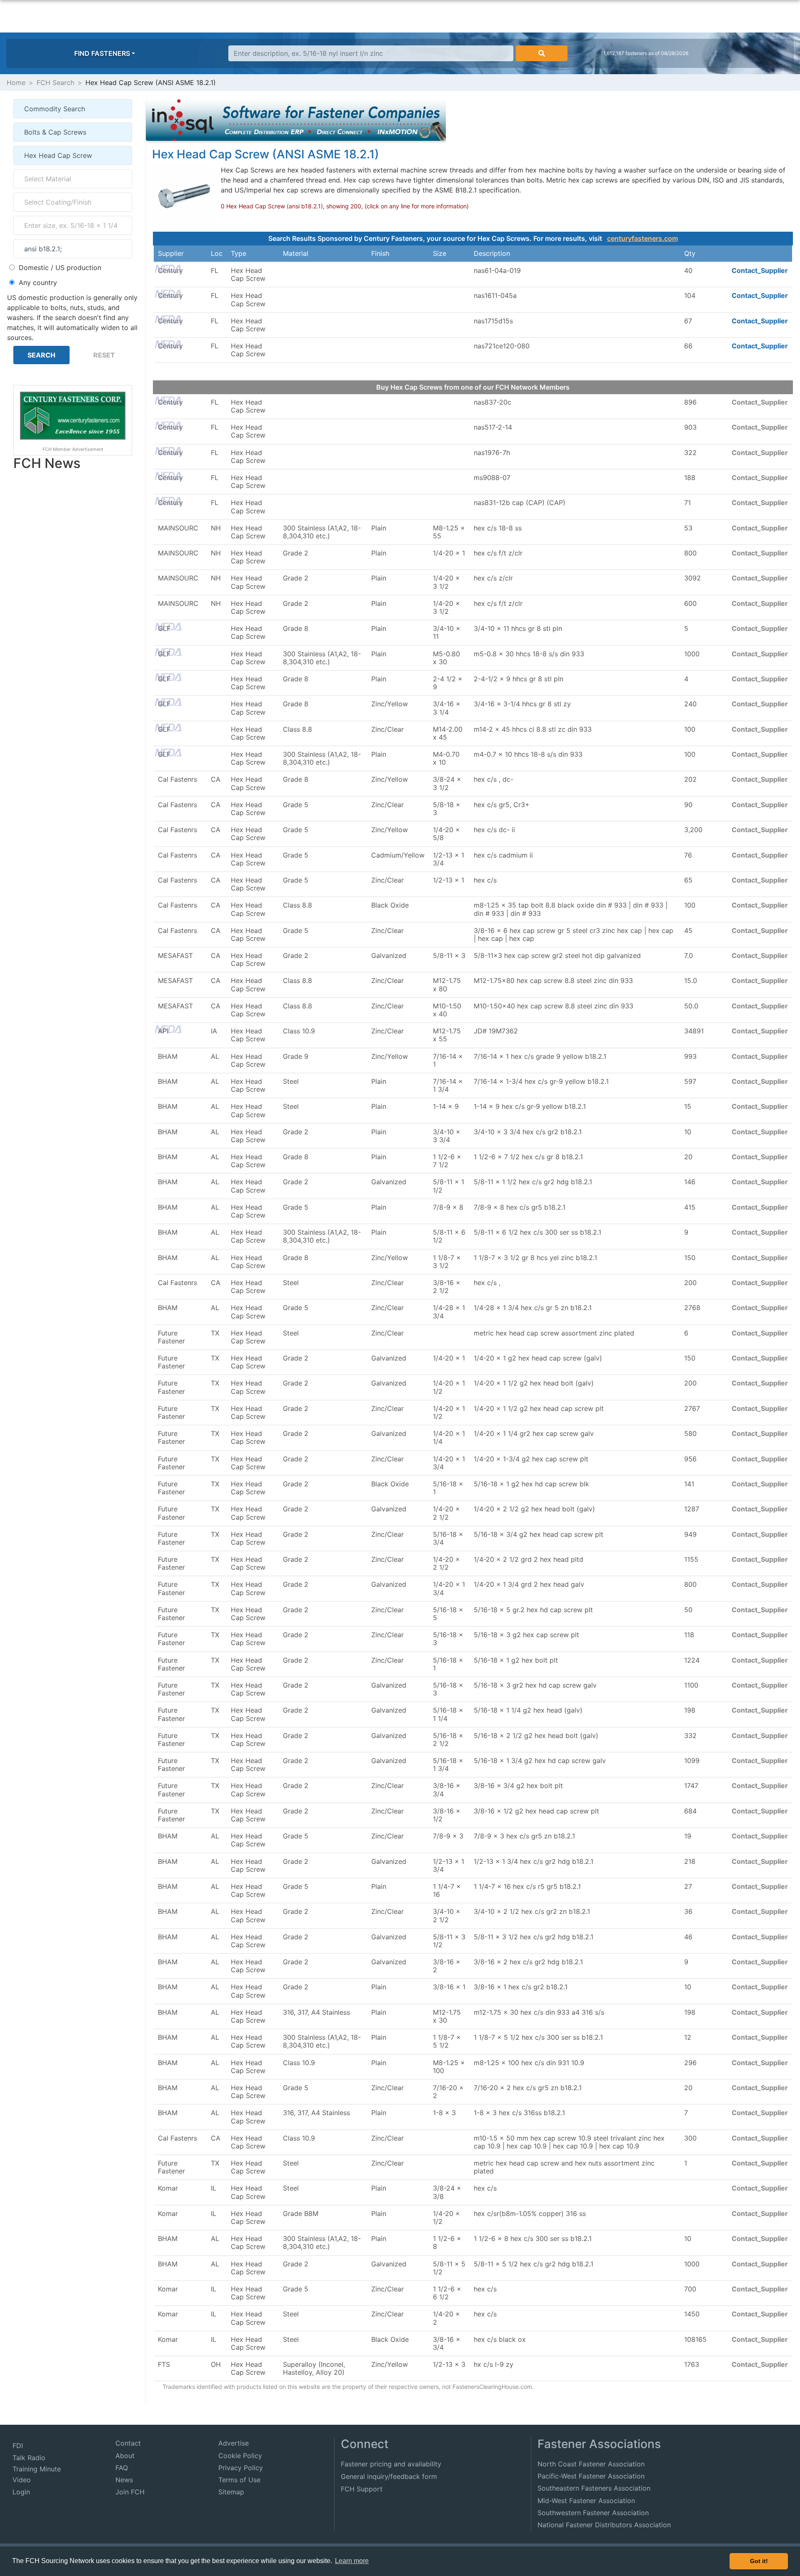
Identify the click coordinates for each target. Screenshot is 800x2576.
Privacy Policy (241, 2468)
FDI (18, 2446)
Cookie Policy (240, 2456)
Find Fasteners (102, 53)
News (124, 2480)
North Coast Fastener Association (591, 2464)
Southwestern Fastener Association (593, 2513)
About (125, 2456)
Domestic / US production (60, 268)
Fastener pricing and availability (391, 2464)
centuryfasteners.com (642, 238)
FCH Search (55, 83)
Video (22, 2480)
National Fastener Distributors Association (604, 2525)
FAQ (122, 2468)
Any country (38, 283)
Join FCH (130, 2492)
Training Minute (37, 2469)
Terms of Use (239, 2480)
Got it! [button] (759, 2561)
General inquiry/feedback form (389, 2476)
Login (21, 2492)
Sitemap (231, 2492)
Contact (128, 2443)
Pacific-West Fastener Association (591, 2476)
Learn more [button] (352, 2561)
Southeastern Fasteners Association (594, 2488)
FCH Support (362, 2489)
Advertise (234, 2443)
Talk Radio (29, 2458)
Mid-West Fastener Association (586, 2501)
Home (16, 83)
